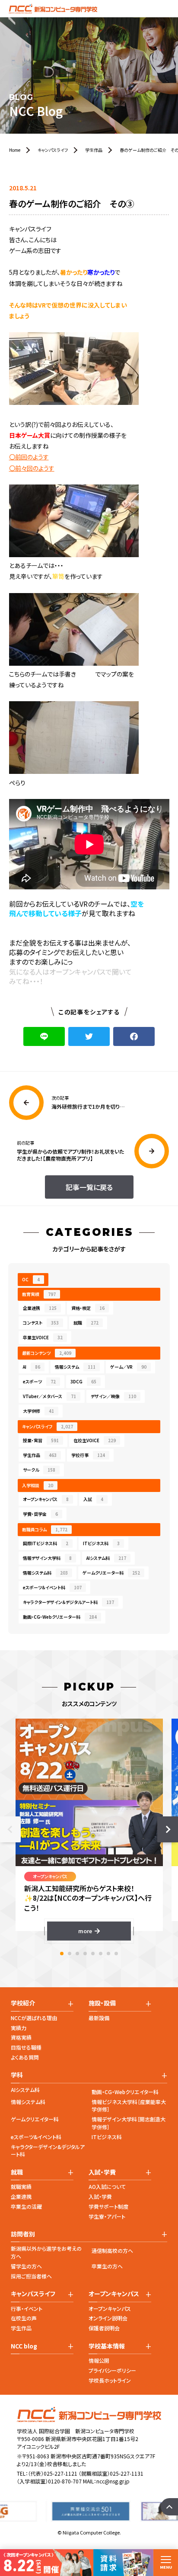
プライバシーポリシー (112, 2370)
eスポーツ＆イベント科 (52, 1587)
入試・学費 (100, 2196)
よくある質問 (25, 2057)
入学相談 (38, 1485)
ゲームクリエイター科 (35, 2119)
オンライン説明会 (108, 2318)
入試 (93, 1499)
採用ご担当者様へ (31, 2276)
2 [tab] (70, 1954)
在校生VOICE (95, 1440)
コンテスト (41, 1323)
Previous (10, 1829)
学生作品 (40, 1455)
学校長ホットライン (110, 2380)
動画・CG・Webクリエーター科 (60, 1617)
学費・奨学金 (40, 1514)
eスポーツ (39, 1381)
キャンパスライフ (48, 1426)
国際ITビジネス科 (46, 1543)
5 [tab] (93, 1954)
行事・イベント (27, 2308)
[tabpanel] (89, 1830)
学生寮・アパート (107, 2216)
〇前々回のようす (32, 468)
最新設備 (99, 2018)
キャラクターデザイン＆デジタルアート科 (68, 1602)
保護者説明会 (104, 2328)
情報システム (75, 1367)
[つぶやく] (89, 1036)
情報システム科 (45, 1573)
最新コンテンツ (47, 1353)
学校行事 (88, 1455)
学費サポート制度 (108, 2206)
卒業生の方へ (107, 2266)
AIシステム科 (106, 1558)
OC (31, 1279)
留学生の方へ (26, 2266)
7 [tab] (108, 1954)
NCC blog (24, 2346)
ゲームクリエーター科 (111, 1573)
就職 (86, 1323)
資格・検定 (88, 1308)
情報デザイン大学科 (47, 1558)
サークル (39, 1470)
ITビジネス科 (101, 1543)
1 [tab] (62, 1954)
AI (32, 1367)
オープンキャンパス (46, 1499)
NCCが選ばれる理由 (34, 2018)
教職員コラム (45, 1529)
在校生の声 (24, 2318)
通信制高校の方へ (112, 2250)
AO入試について (107, 2186)
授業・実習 (41, 1440)
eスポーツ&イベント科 (36, 2137)
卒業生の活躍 (26, 2206)
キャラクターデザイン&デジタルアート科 (48, 2151)
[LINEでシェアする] (44, 1036)
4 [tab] (85, 1954)
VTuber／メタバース (49, 1396)
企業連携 (40, 1308)
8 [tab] (116, 1954)
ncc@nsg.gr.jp (113, 2481)
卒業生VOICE (43, 1337)
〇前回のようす (29, 457)
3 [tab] (77, 1954)
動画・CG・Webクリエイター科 (125, 2092)
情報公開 (99, 2360)
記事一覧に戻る (89, 1187)
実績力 (19, 2028)
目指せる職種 (26, 2047)
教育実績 (39, 1294)
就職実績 (21, 2186)
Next (168, 1829)
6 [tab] (101, 1954)
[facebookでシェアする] (134, 1036)
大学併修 (38, 1411)
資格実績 (21, 2037)
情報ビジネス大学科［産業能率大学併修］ (129, 2106)
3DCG (83, 1381)
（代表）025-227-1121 (53, 2473)
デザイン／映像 (113, 1396)
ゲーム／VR (128, 1367)
